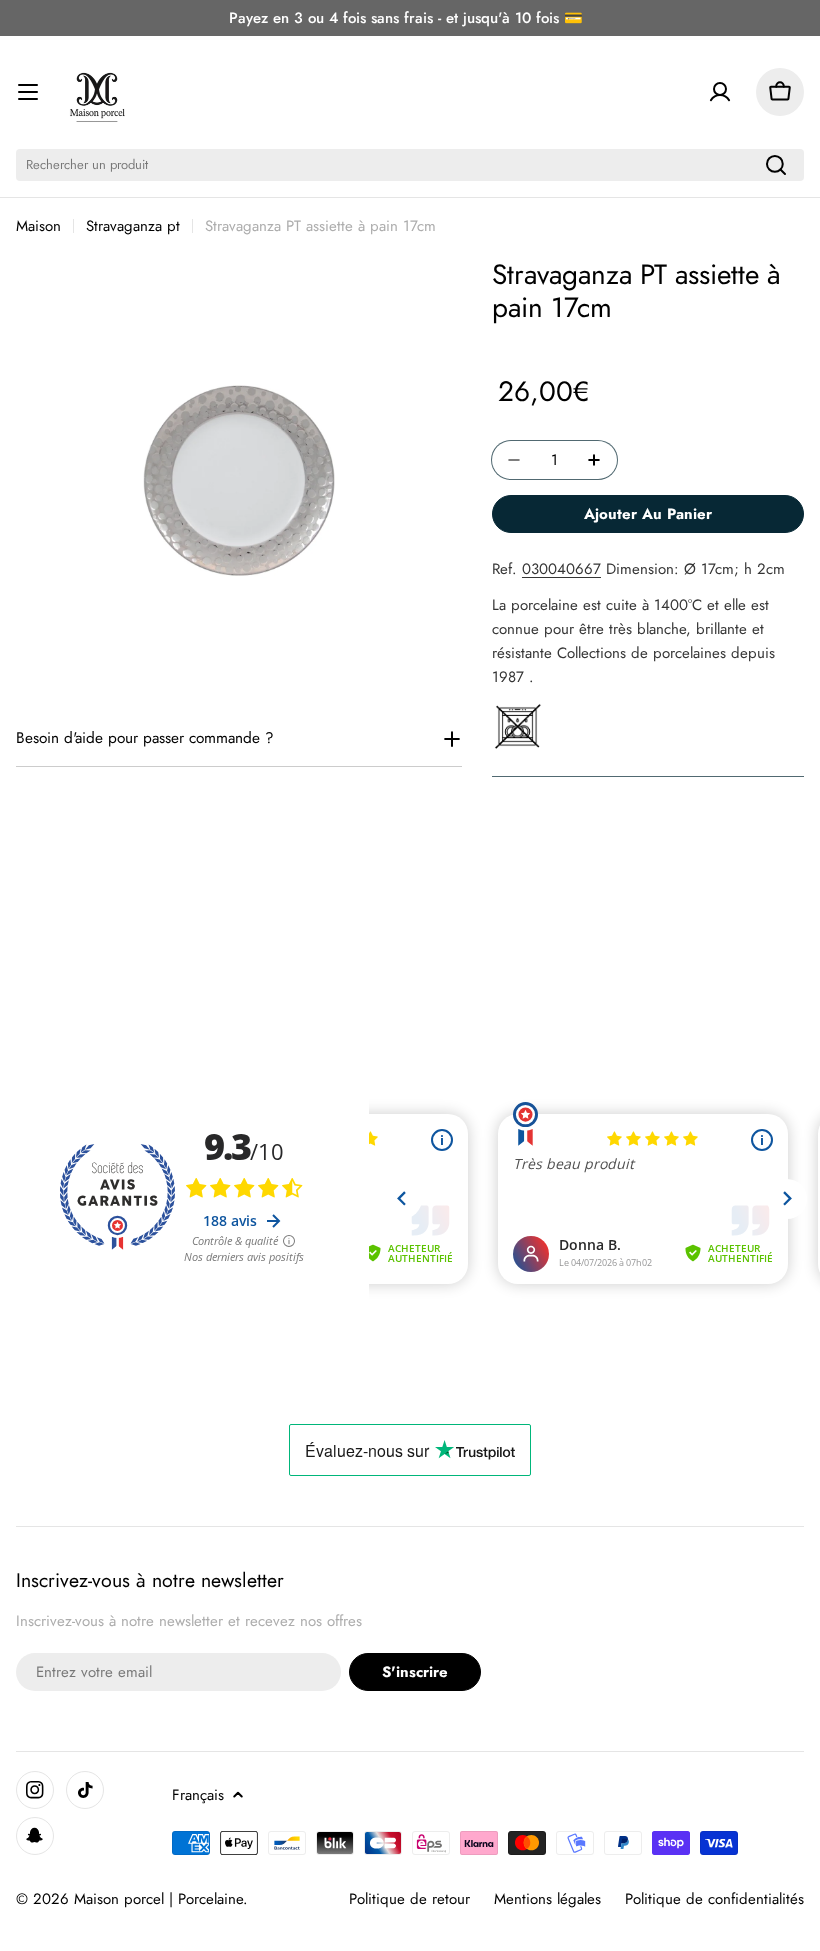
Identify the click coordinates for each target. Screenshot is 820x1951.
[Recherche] (776, 165)
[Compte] (720, 92)
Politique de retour (409, 1899)
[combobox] (410, 165)
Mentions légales (547, 1899)
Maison (38, 226)
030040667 (561, 569)
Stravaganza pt (133, 226)
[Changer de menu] (28, 92)
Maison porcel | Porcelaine (158, 1899)
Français (198, 1795)
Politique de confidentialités (714, 1899)
